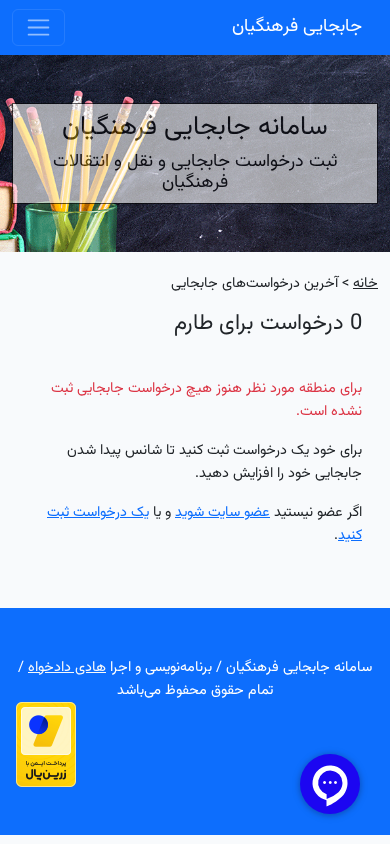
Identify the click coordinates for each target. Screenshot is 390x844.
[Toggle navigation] (38, 27)
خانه (365, 283)
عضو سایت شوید (222, 512)
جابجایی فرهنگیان (297, 27)
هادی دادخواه (67, 667)
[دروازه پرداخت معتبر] (46, 744)
